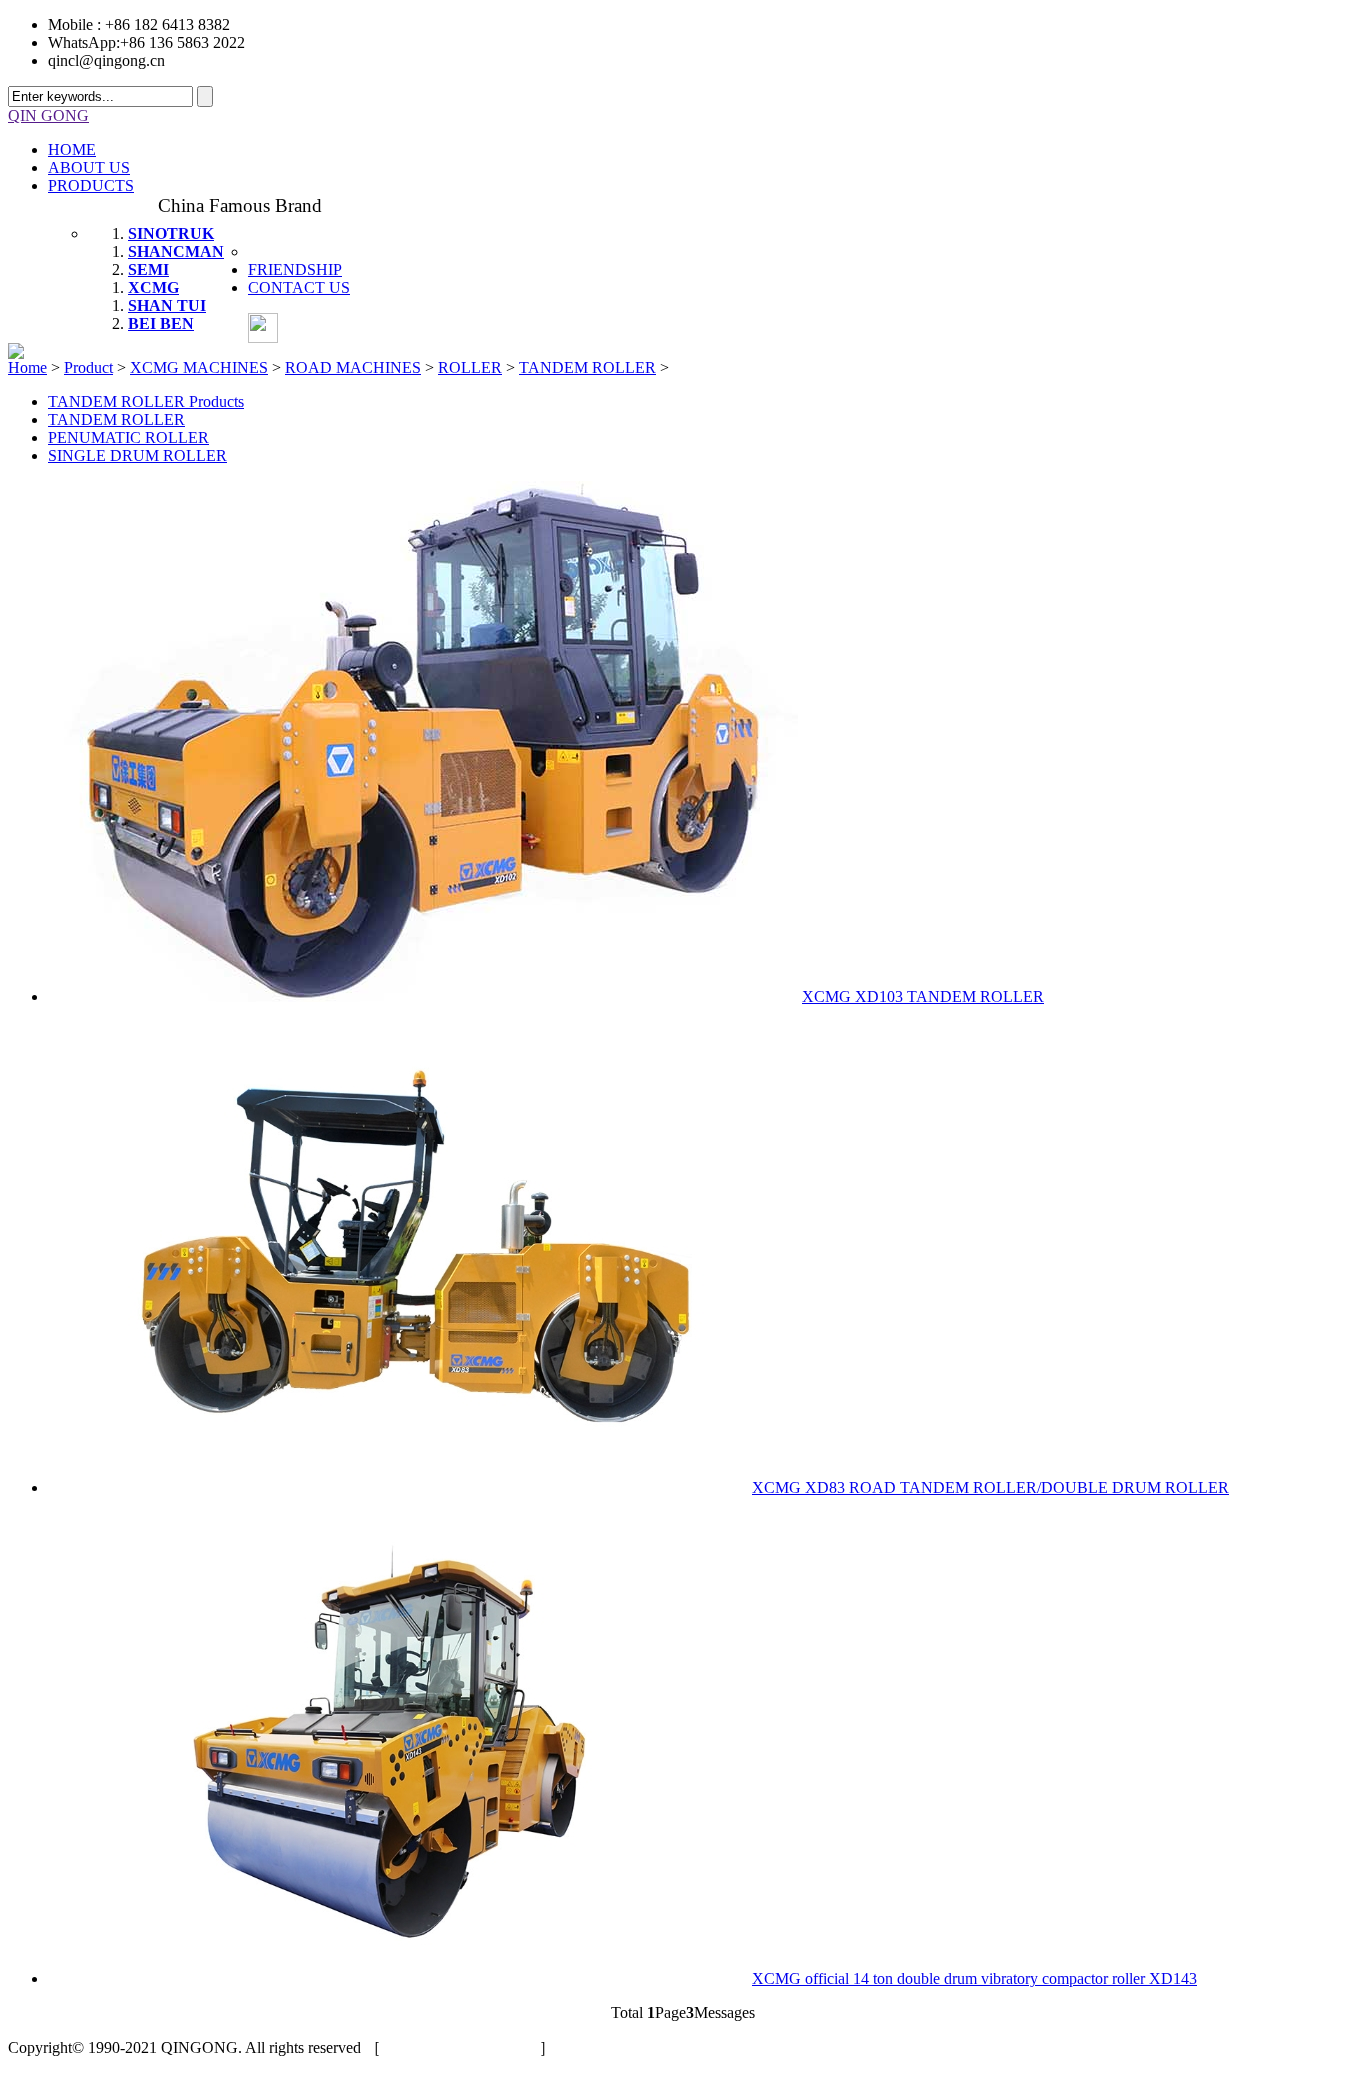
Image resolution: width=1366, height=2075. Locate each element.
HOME (72, 149)
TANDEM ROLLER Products (146, 401)
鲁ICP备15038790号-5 (460, 2047)
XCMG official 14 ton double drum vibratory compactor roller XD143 (974, 1978)
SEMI (148, 269)
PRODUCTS (91, 185)
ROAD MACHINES (353, 367)
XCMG (153, 287)
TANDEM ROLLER (587, 367)
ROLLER (470, 367)
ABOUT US (89, 167)
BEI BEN (161, 323)
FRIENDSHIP (295, 269)
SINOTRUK (171, 233)
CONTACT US (299, 287)
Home (27, 367)
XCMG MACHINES (199, 367)
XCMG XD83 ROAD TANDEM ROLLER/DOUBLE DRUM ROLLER (990, 1487)
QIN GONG (48, 115)
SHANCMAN (176, 251)
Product (88, 367)
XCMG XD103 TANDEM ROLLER (923, 996)
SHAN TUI (167, 305)
